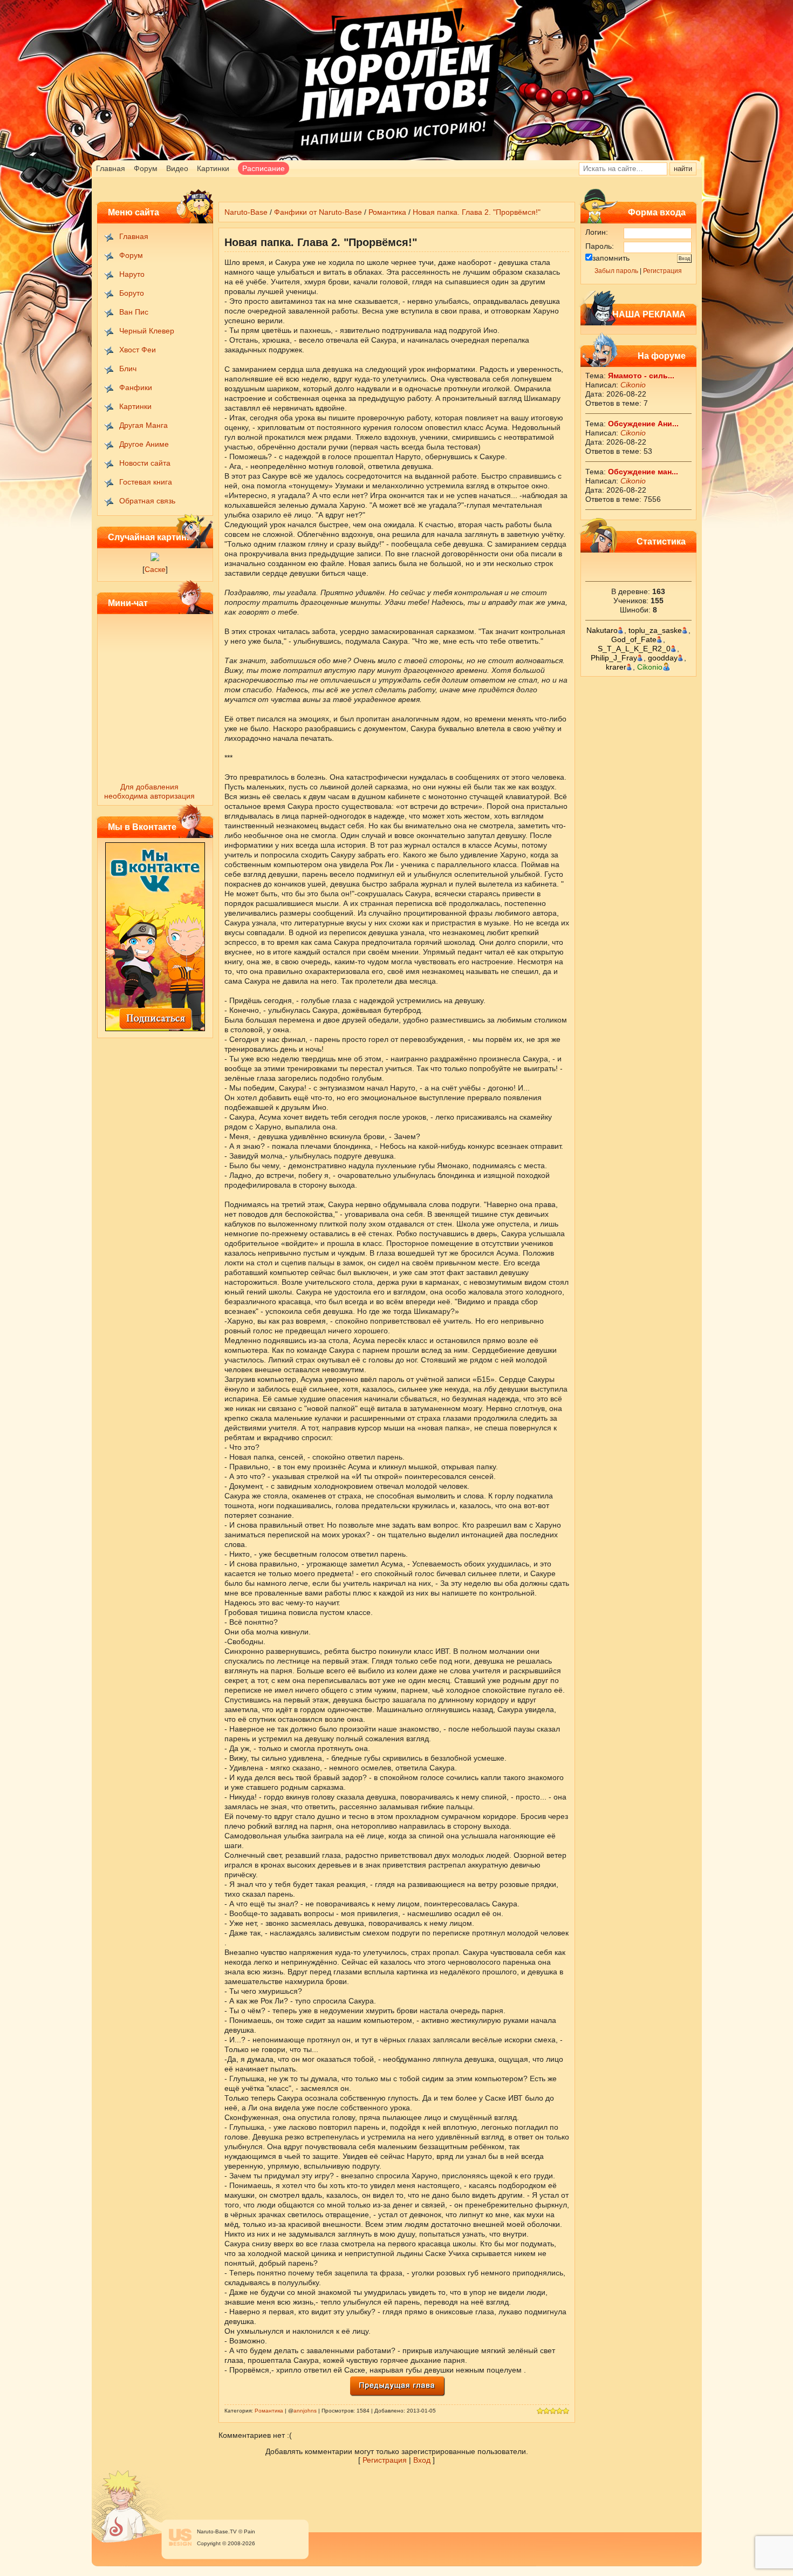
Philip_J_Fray (614, 658)
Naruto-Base (246, 212)
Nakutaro (602, 630)
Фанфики (136, 387)
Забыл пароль (616, 271)
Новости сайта (145, 463)
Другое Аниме (144, 444)
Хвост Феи (138, 350)
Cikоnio (633, 385)
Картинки (213, 168)
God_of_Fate (634, 639)
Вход (422, 2460)
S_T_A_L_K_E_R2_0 (634, 649)
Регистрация (662, 271)
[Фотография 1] (155, 558)
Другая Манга (143, 425)
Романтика (387, 212)
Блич (128, 369)
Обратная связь (147, 501)
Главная (111, 168)
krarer (616, 667)
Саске (155, 569)
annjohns (305, 2411)
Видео (177, 168)
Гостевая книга (146, 482)
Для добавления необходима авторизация (149, 791)
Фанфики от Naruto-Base (318, 212)
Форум (146, 168)
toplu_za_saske (655, 630)
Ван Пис (134, 312)
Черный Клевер (147, 331)
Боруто (132, 293)
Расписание (264, 168)
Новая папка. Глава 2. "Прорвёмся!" (477, 212)
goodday (663, 658)
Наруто (132, 274)
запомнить (611, 258)
